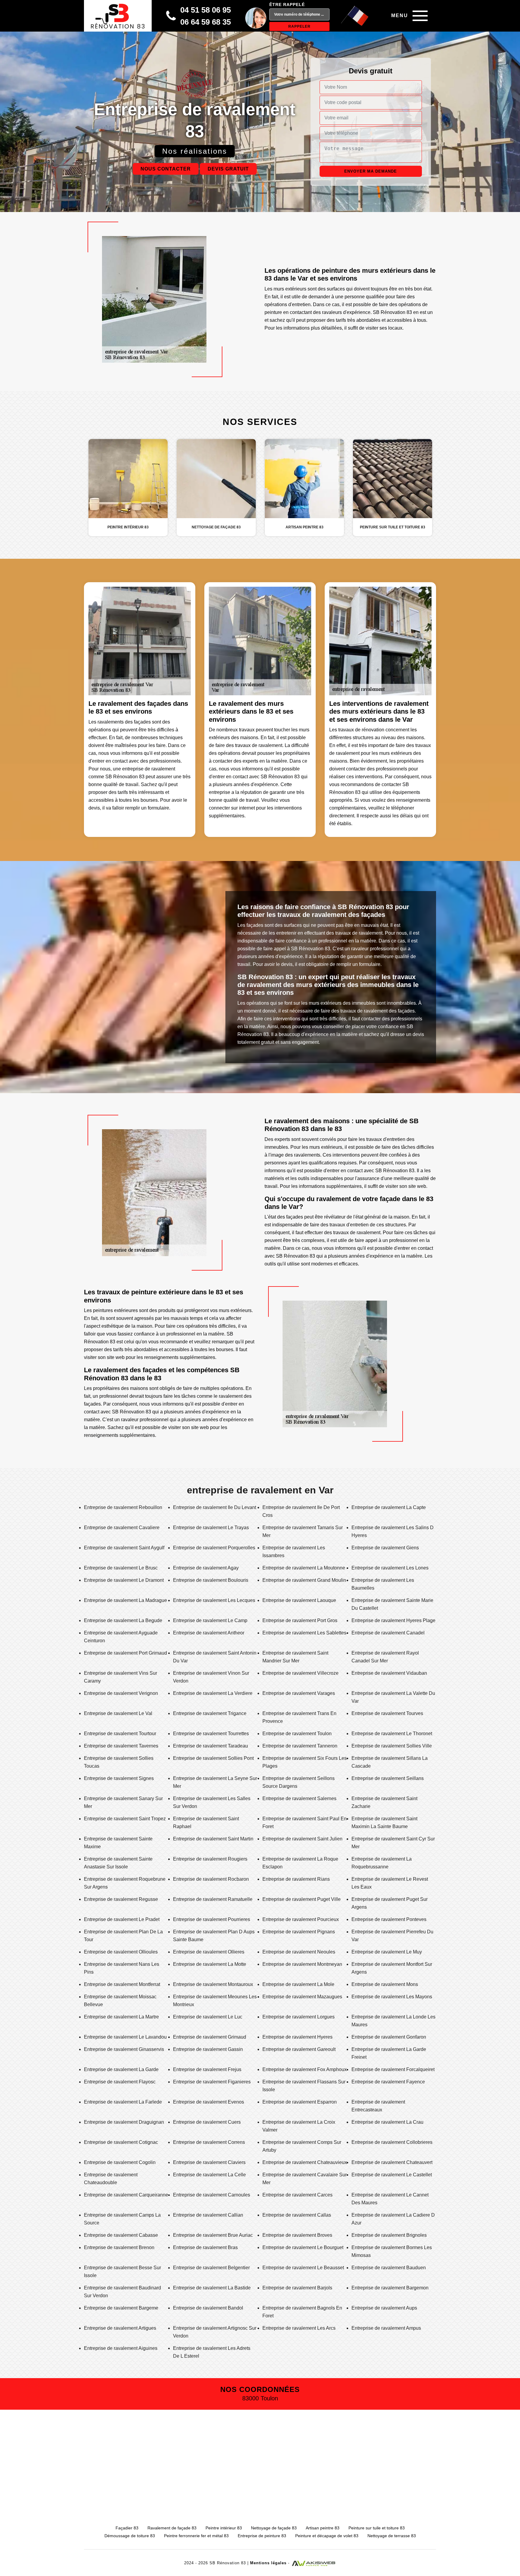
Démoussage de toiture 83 (130, 2536)
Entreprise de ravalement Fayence (388, 2082)
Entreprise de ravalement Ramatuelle (213, 1899)
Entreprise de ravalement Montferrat (122, 1984)
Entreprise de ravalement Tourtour (120, 1734)
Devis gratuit (228, 169)
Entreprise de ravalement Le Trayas (211, 1528)
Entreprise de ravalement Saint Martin (213, 1839)
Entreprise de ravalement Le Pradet (122, 1919)
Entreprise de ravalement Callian (208, 2215)
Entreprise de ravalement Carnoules (212, 2195)
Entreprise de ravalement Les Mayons (392, 1997)
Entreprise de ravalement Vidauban (389, 1673)
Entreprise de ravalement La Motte (210, 1964)
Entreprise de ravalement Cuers (207, 2122)
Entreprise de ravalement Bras (205, 2247)
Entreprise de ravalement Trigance (210, 1713)
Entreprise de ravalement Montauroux (213, 1984)
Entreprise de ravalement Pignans (299, 1932)
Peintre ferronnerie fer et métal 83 (196, 2536)
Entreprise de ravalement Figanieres (212, 2082)
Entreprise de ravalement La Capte (389, 1507)
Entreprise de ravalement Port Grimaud (125, 1653)
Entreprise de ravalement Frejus (207, 2069)
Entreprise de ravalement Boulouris (211, 1580)
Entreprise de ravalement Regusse (121, 1899)
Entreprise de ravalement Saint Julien (302, 1839)
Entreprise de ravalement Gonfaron (389, 2037)
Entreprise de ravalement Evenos (209, 2102)
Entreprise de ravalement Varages (299, 1693)
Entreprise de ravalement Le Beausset (303, 2268)
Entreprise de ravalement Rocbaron (211, 1879)
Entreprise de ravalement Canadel (388, 1633)
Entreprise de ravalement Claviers (209, 2162)
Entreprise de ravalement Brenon (119, 2247)
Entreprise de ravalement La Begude (123, 1620)
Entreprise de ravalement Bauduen (389, 2268)
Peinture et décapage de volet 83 (327, 2536)
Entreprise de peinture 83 (262, 2536)
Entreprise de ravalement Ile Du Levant (215, 1507)
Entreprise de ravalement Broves (297, 2235)
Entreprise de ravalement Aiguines (121, 2348)
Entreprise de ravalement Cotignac (121, 2142)
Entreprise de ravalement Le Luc (208, 2017)
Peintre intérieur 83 (224, 2528)
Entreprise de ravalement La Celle (209, 2175)
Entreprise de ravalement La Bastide (212, 2288)
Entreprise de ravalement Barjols (297, 2288)
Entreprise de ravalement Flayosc (120, 2082)
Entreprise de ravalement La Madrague (125, 1600)
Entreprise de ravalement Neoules (299, 1952)
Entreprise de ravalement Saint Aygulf (124, 1548)
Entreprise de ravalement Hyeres (297, 2037)
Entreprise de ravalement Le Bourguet (303, 2247)
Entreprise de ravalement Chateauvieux (305, 2162)
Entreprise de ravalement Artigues (120, 2328)
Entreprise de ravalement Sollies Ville (392, 1746)
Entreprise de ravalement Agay (206, 1568)
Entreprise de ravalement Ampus (386, 2328)
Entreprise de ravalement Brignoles (389, 2235)
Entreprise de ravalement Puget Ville (302, 1899)
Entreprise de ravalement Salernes (299, 1798)
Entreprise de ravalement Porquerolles (214, 1548)
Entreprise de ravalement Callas (297, 2215)
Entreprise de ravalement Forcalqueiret (393, 2069)
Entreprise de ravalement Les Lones (390, 1568)
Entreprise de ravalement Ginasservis (124, 2049)
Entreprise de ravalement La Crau (387, 2122)
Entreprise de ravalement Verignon (121, 1693)
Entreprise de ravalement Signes (119, 1778)
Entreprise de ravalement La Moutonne (304, 1568)
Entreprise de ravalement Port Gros (300, 1620)
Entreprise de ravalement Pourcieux (301, 1919)
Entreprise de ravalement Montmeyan (302, 1964)
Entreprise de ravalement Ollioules (121, 1952)
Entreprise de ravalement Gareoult (299, 2049)
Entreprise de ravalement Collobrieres (392, 2142)
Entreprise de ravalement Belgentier (211, 2268)
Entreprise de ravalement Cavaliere (122, 1528)
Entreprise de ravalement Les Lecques (214, 1600)
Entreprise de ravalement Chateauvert (392, 2162)
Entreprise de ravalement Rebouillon (123, 1507)
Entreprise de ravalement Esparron (300, 2102)
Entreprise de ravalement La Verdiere (213, 1693)
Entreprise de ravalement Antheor (209, 1633)
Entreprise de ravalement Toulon (297, 1734)
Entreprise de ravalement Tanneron (300, 1746)
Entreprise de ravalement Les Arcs (299, 2328)
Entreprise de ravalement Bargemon (390, 2288)
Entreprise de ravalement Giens (385, 1548)
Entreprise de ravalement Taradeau (210, 1746)
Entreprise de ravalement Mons (385, 1984)
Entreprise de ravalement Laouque (299, 1600)
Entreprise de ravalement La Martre (121, 2017)
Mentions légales (268, 2563)
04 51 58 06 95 (206, 10)
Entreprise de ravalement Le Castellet (392, 2175)
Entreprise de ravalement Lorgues (299, 2017)
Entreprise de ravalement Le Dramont (124, 1580)
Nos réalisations (195, 151)
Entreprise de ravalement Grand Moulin (304, 1580)
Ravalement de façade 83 (172, 2528)
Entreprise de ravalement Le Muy (387, 1952)
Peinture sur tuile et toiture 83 (377, 2528)
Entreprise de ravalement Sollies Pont (213, 1758)
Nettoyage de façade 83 (274, 2528)
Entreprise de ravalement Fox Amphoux (305, 2069)
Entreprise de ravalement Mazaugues (302, 1997)
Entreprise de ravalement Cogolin (120, 2162)
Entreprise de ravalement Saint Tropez (125, 1819)
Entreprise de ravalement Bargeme (121, 2308)
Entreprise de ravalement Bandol (208, 2308)
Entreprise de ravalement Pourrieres (212, 1919)
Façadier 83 (127, 2528)
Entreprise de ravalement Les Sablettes (304, 1633)
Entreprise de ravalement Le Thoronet (392, 1734)
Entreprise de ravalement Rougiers (210, 1859)
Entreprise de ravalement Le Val (118, 1713)
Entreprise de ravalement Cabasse (121, 2235)
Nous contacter (166, 169)
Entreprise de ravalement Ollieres (209, 1952)
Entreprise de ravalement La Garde (121, 2069)
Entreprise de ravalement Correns (209, 2142)
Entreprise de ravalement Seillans (388, 1778)
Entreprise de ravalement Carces (297, 2195)
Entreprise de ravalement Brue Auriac (213, 2235)
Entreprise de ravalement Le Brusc (121, 1568)
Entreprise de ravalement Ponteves (389, 1919)
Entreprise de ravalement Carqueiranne (126, 2195)
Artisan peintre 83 (323, 2528)
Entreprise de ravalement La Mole (298, 1984)
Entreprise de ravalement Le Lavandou (125, 2037)
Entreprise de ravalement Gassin (208, 2049)
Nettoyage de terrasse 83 (392, 2536)
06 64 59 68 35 (206, 22)
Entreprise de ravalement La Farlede (123, 2102)
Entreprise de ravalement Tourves (387, 1713)
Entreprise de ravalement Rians (296, 1879)
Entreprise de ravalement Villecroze (300, 1673)
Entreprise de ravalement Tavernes (121, 1746)
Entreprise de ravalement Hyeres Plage (393, 1620)
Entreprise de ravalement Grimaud (210, 2037)
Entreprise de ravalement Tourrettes (211, 1734)
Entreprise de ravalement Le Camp (210, 1620)
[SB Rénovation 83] (118, 16)
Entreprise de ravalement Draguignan (124, 2122)
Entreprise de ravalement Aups (384, 2308)
